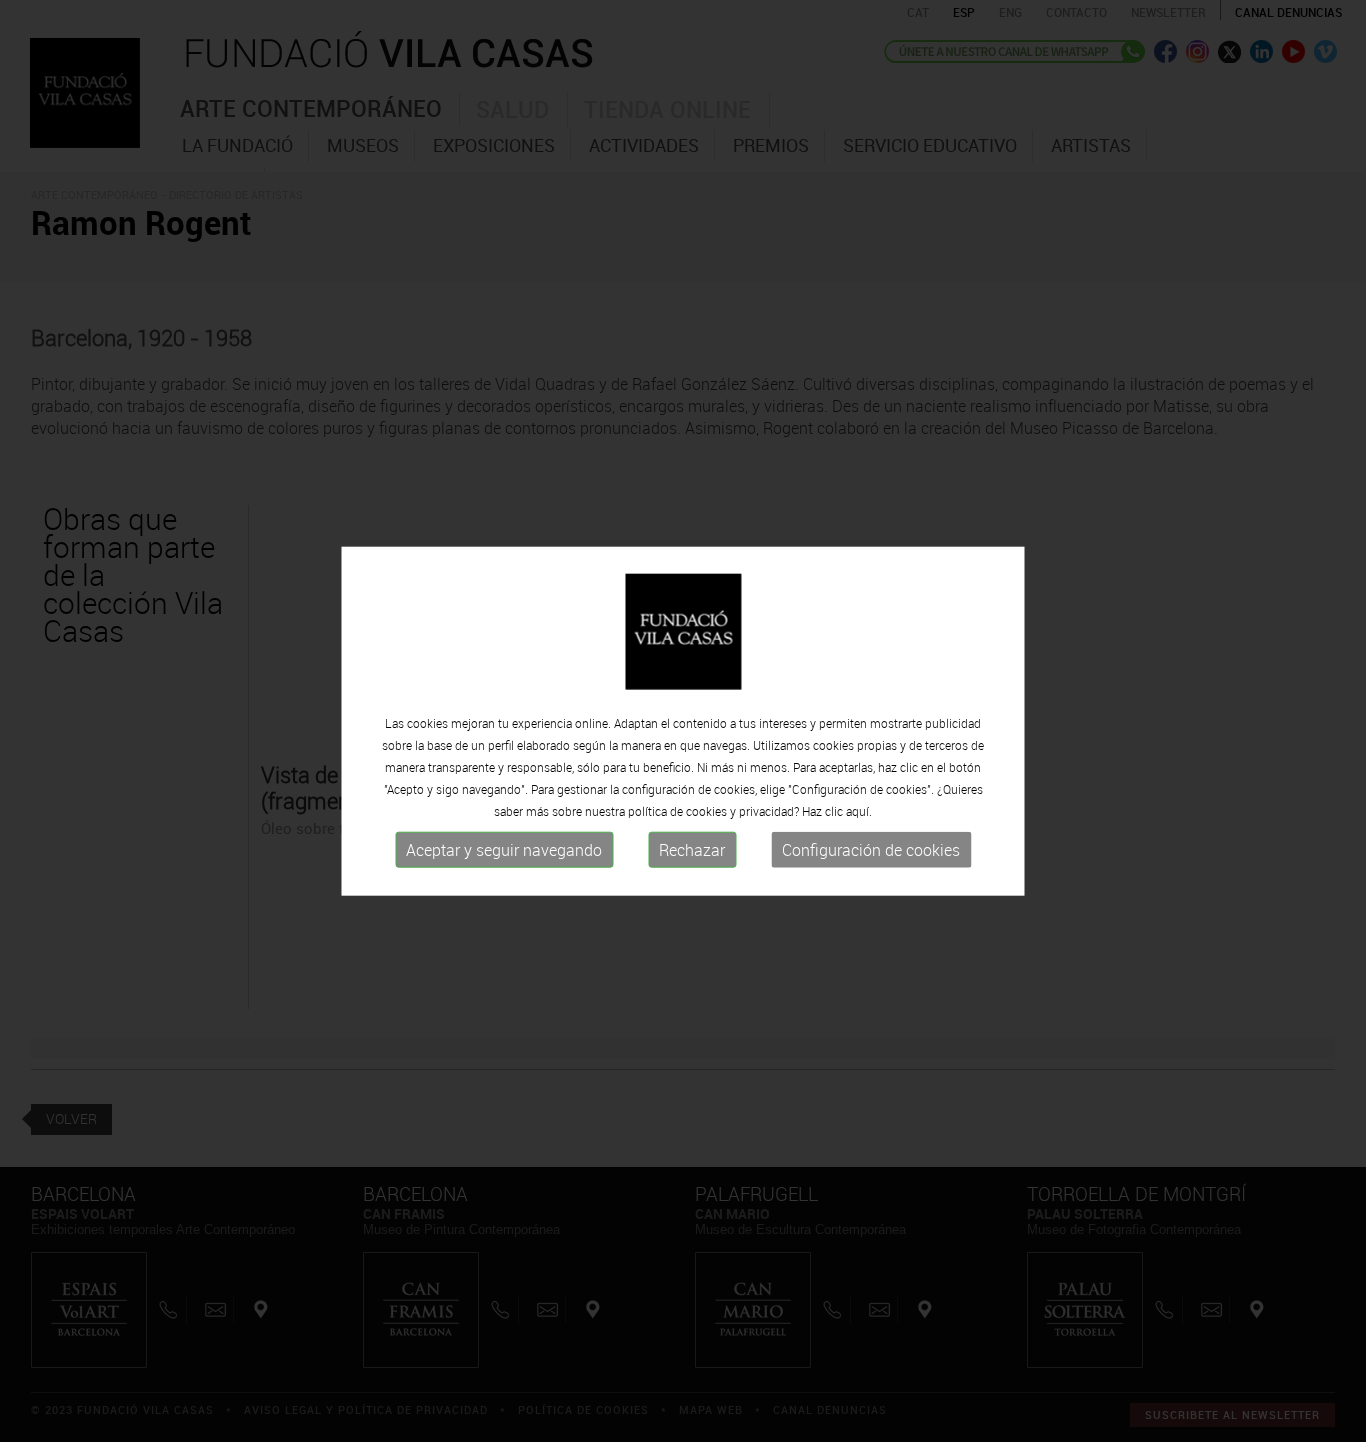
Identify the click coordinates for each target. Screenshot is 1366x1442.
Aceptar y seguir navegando (504, 850)
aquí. (859, 811)
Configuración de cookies (871, 850)
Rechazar (692, 850)
